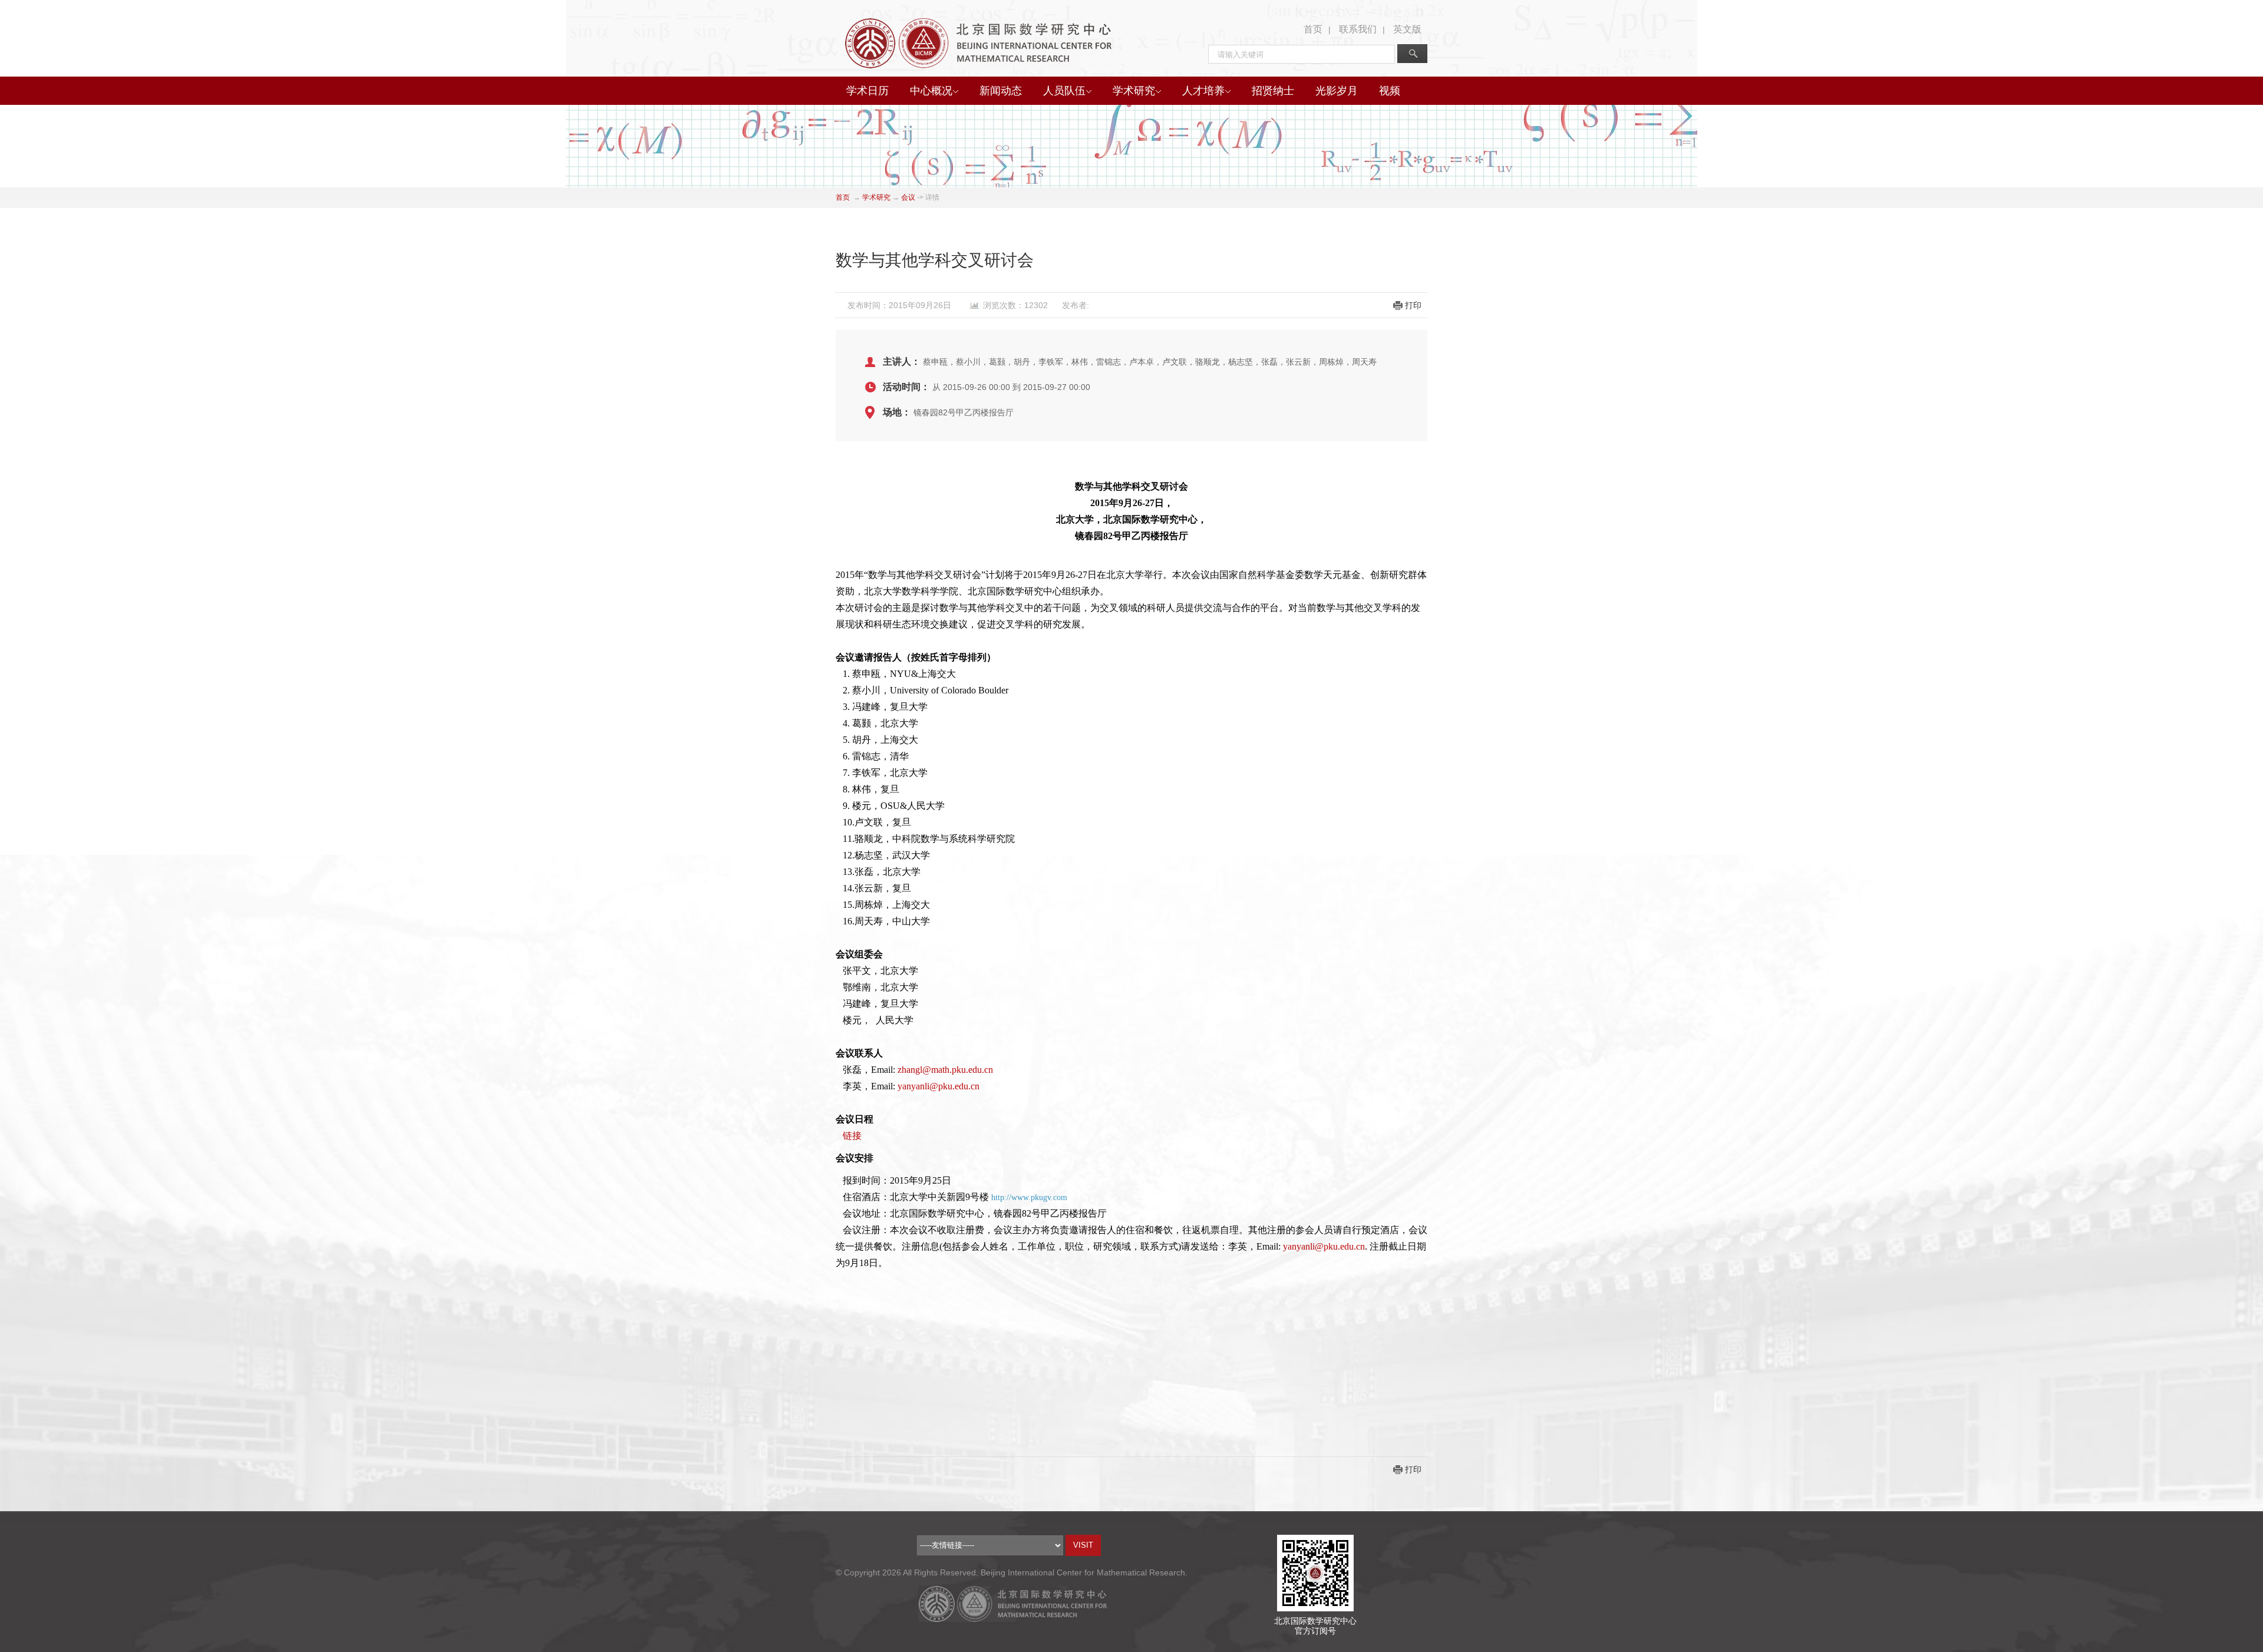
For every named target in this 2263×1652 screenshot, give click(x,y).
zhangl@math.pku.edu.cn (945, 1070)
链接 (852, 1136)
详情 (932, 197)
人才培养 (1203, 91)
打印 (1413, 305)
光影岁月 (1337, 91)
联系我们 (1358, 29)
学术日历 (867, 91)
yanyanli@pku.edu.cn (938, 1086)
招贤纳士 (1273, 91)
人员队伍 (1064, 91)
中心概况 (931, 91)
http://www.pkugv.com (1029, 1197)
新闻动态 (1001, 91)
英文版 (1407, 29)
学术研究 (1134, 91)
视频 (1390, 91)
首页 (1313, 29)
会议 (908, 197)
